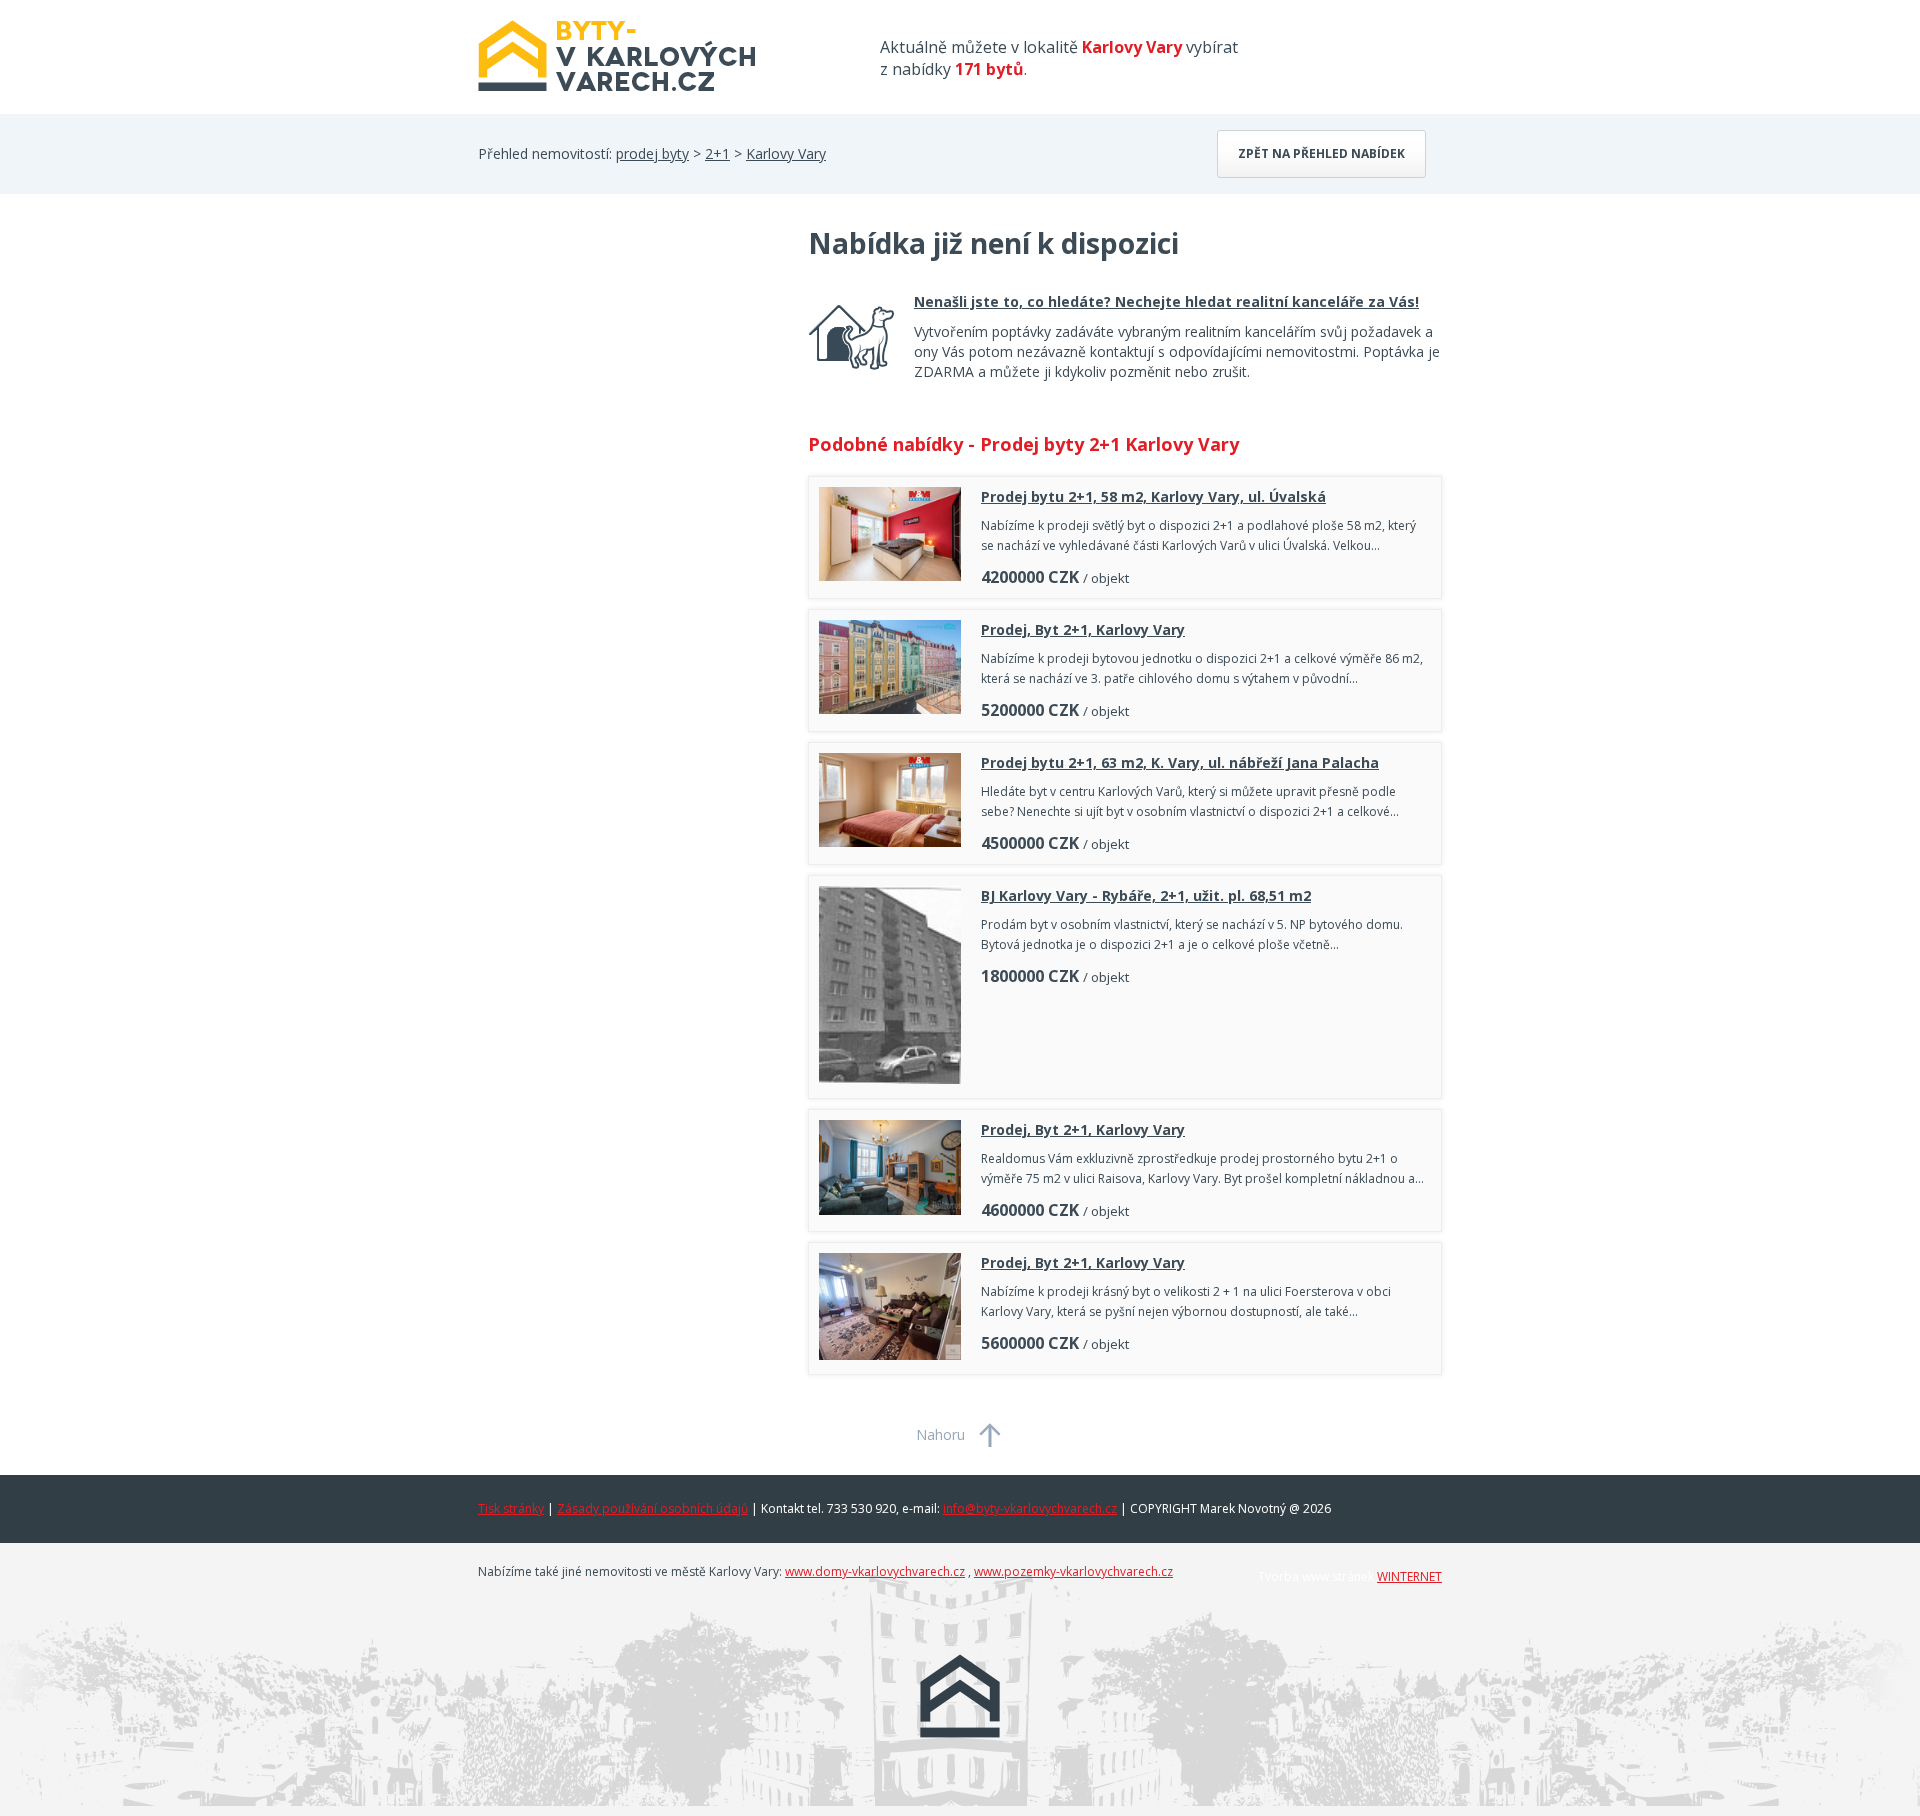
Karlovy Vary (786, 153)
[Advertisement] (628, 384)
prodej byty (652, 153)
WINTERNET (1409, 1576)
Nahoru (940, 1434)
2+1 (717, 153)
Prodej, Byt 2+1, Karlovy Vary (1083, 629)
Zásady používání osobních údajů (652, 1508)
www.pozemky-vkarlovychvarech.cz (1073, 1571)
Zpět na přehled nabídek (1321, 153)
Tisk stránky (511, 1508)
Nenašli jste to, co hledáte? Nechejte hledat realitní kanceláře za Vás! (1166, 301)
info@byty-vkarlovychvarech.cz (1030, 1508)
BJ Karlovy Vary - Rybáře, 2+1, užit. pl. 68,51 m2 (1146, 895)
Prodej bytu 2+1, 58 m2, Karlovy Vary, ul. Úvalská (1153, 496)
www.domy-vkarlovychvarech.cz (875, 1571)
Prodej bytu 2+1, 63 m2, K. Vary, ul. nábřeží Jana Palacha (1180, 762)
